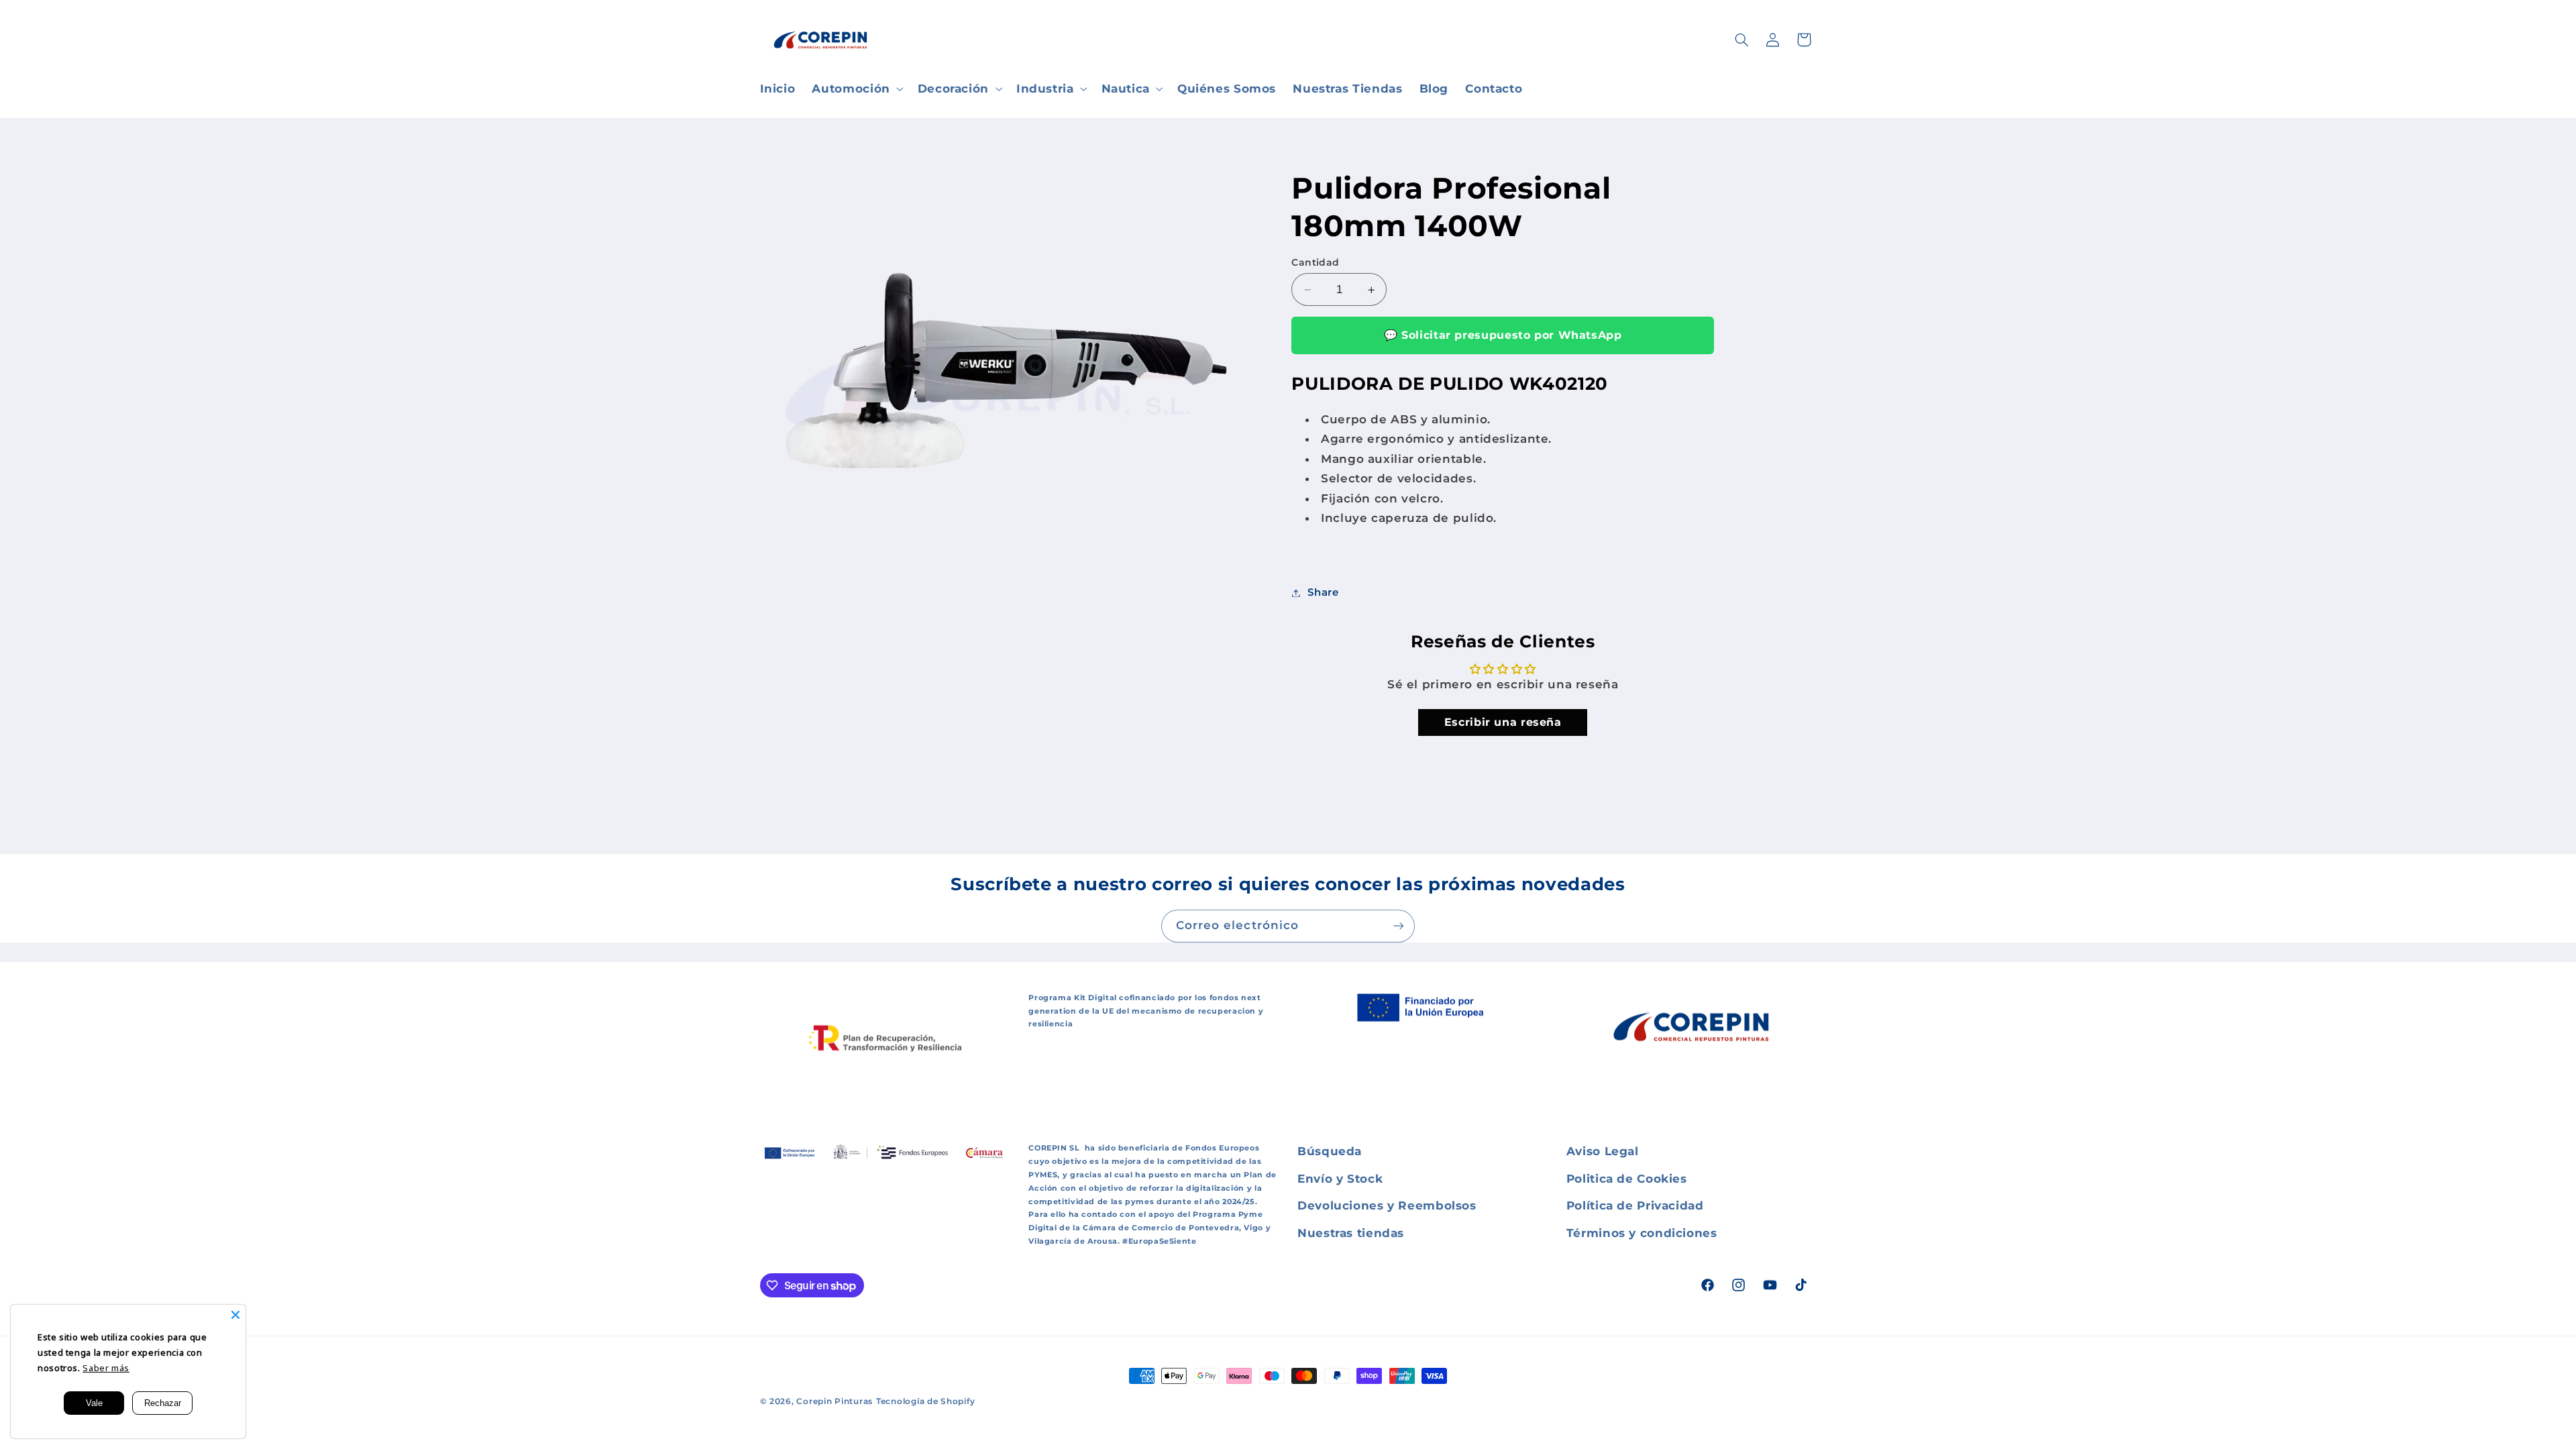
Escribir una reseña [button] (1503, 722)
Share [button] (1323, 592)
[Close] (235, 1315)
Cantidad (1315, 262)
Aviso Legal (1603, 1151)
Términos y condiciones (1642, 1233)
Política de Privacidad (1635, 1205)
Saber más (106, 1368)
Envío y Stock (1340, 1179)
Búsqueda (1330, 1151)
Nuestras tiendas (1351, 1233)
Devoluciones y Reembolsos (1387, 1205)
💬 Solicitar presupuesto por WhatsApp (1503, 335)
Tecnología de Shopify (925, 1401)
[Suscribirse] (1399, 926)
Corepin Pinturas (835, 1401)
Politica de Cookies (1627, 1179)
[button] (856, 89)
